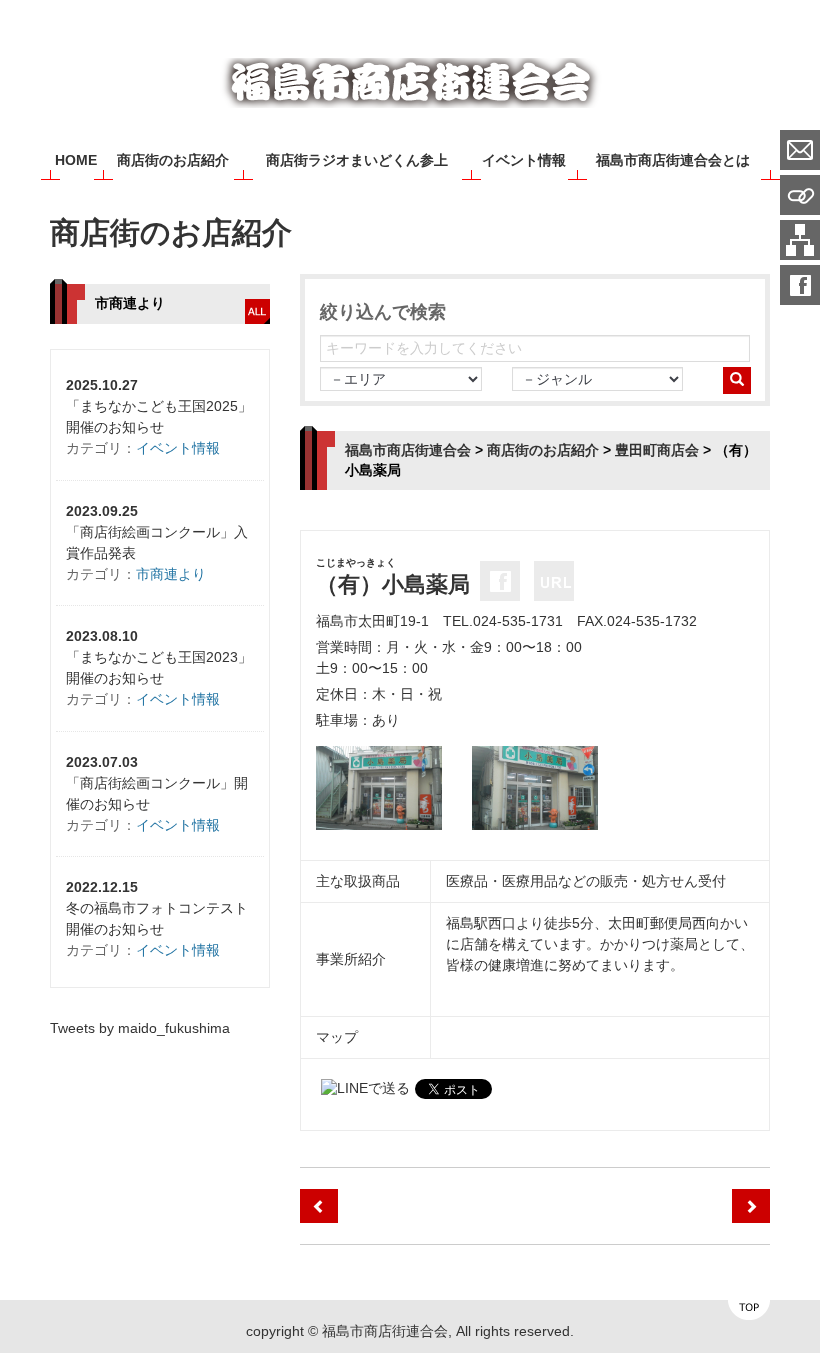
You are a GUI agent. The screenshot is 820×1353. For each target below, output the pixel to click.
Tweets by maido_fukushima (140, 1028)
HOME (76, 160)
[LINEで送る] (365, 1088)
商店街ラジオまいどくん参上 (357, 160)
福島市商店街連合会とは (673, 160)
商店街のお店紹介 (173, 160)
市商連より (171, 574)
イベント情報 (524, 160)
